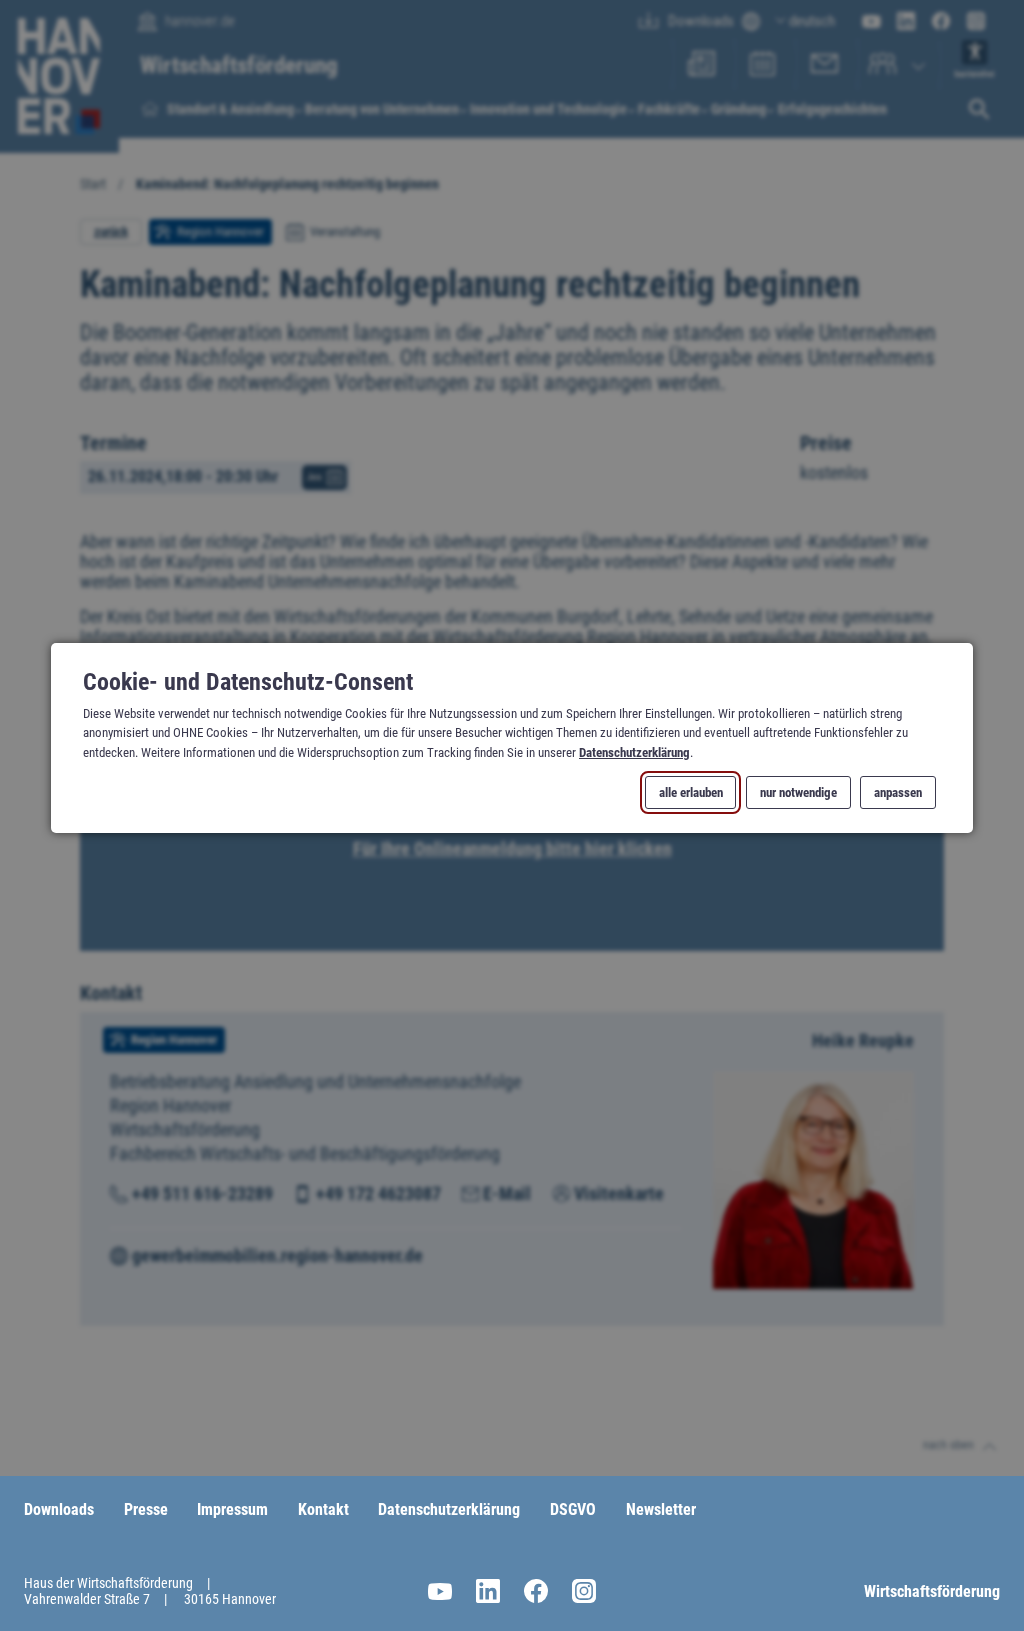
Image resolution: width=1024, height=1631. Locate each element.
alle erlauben (691, 792)
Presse (146, 1509)
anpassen (898, 792)
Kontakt (323, 1509)
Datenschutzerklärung (634, 751)
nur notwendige (798, 792)
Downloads (59, 1509)
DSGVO (573, 1509)
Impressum (232, 1509)
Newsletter (661, 1509)
